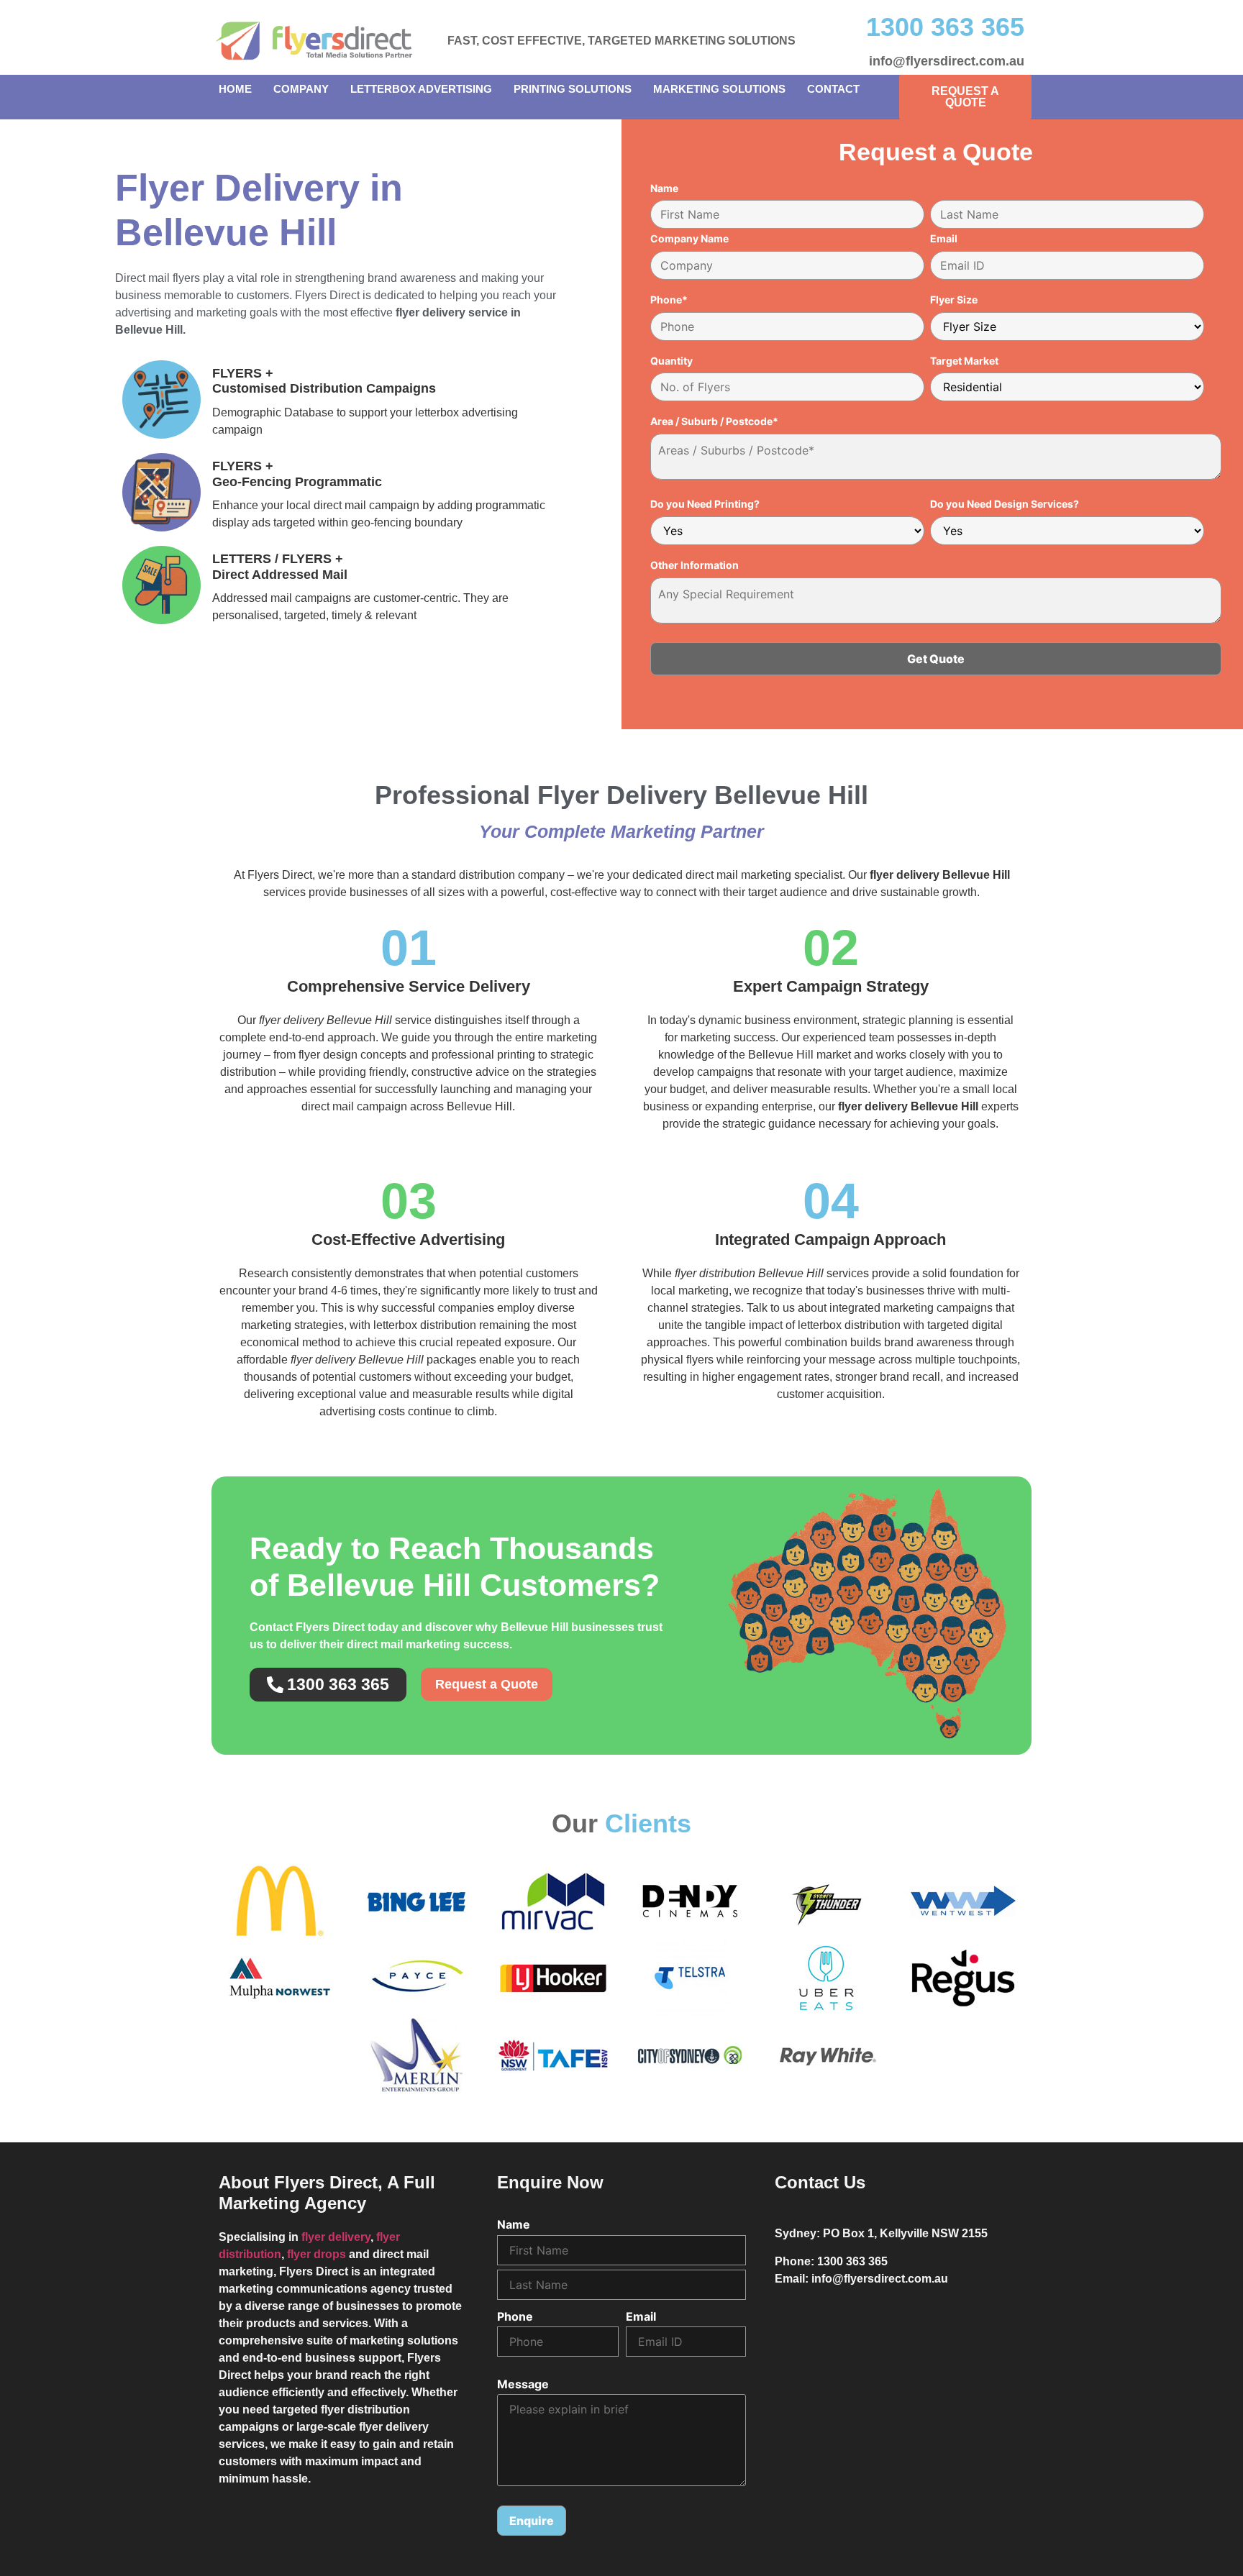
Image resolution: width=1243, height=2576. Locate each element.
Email (944, 239)
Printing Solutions (573, 89)
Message (523, 2384)
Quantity (671, 361)
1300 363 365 (945, 27)
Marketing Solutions (719, 89)
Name (664, 188)
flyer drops (317, 2254)
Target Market (964, 361)
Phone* (669, 300)
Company (301, 89)
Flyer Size (954, 300)
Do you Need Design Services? (1005, 504)
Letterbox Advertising (421, 89)
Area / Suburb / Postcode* (714, 421)
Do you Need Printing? (705, 504)
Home (235, 89)
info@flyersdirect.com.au (947, 61)
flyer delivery (336, 2237)
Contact (833, 89)
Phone (515, 2316)
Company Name (689, 239)
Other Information (695, 565)
